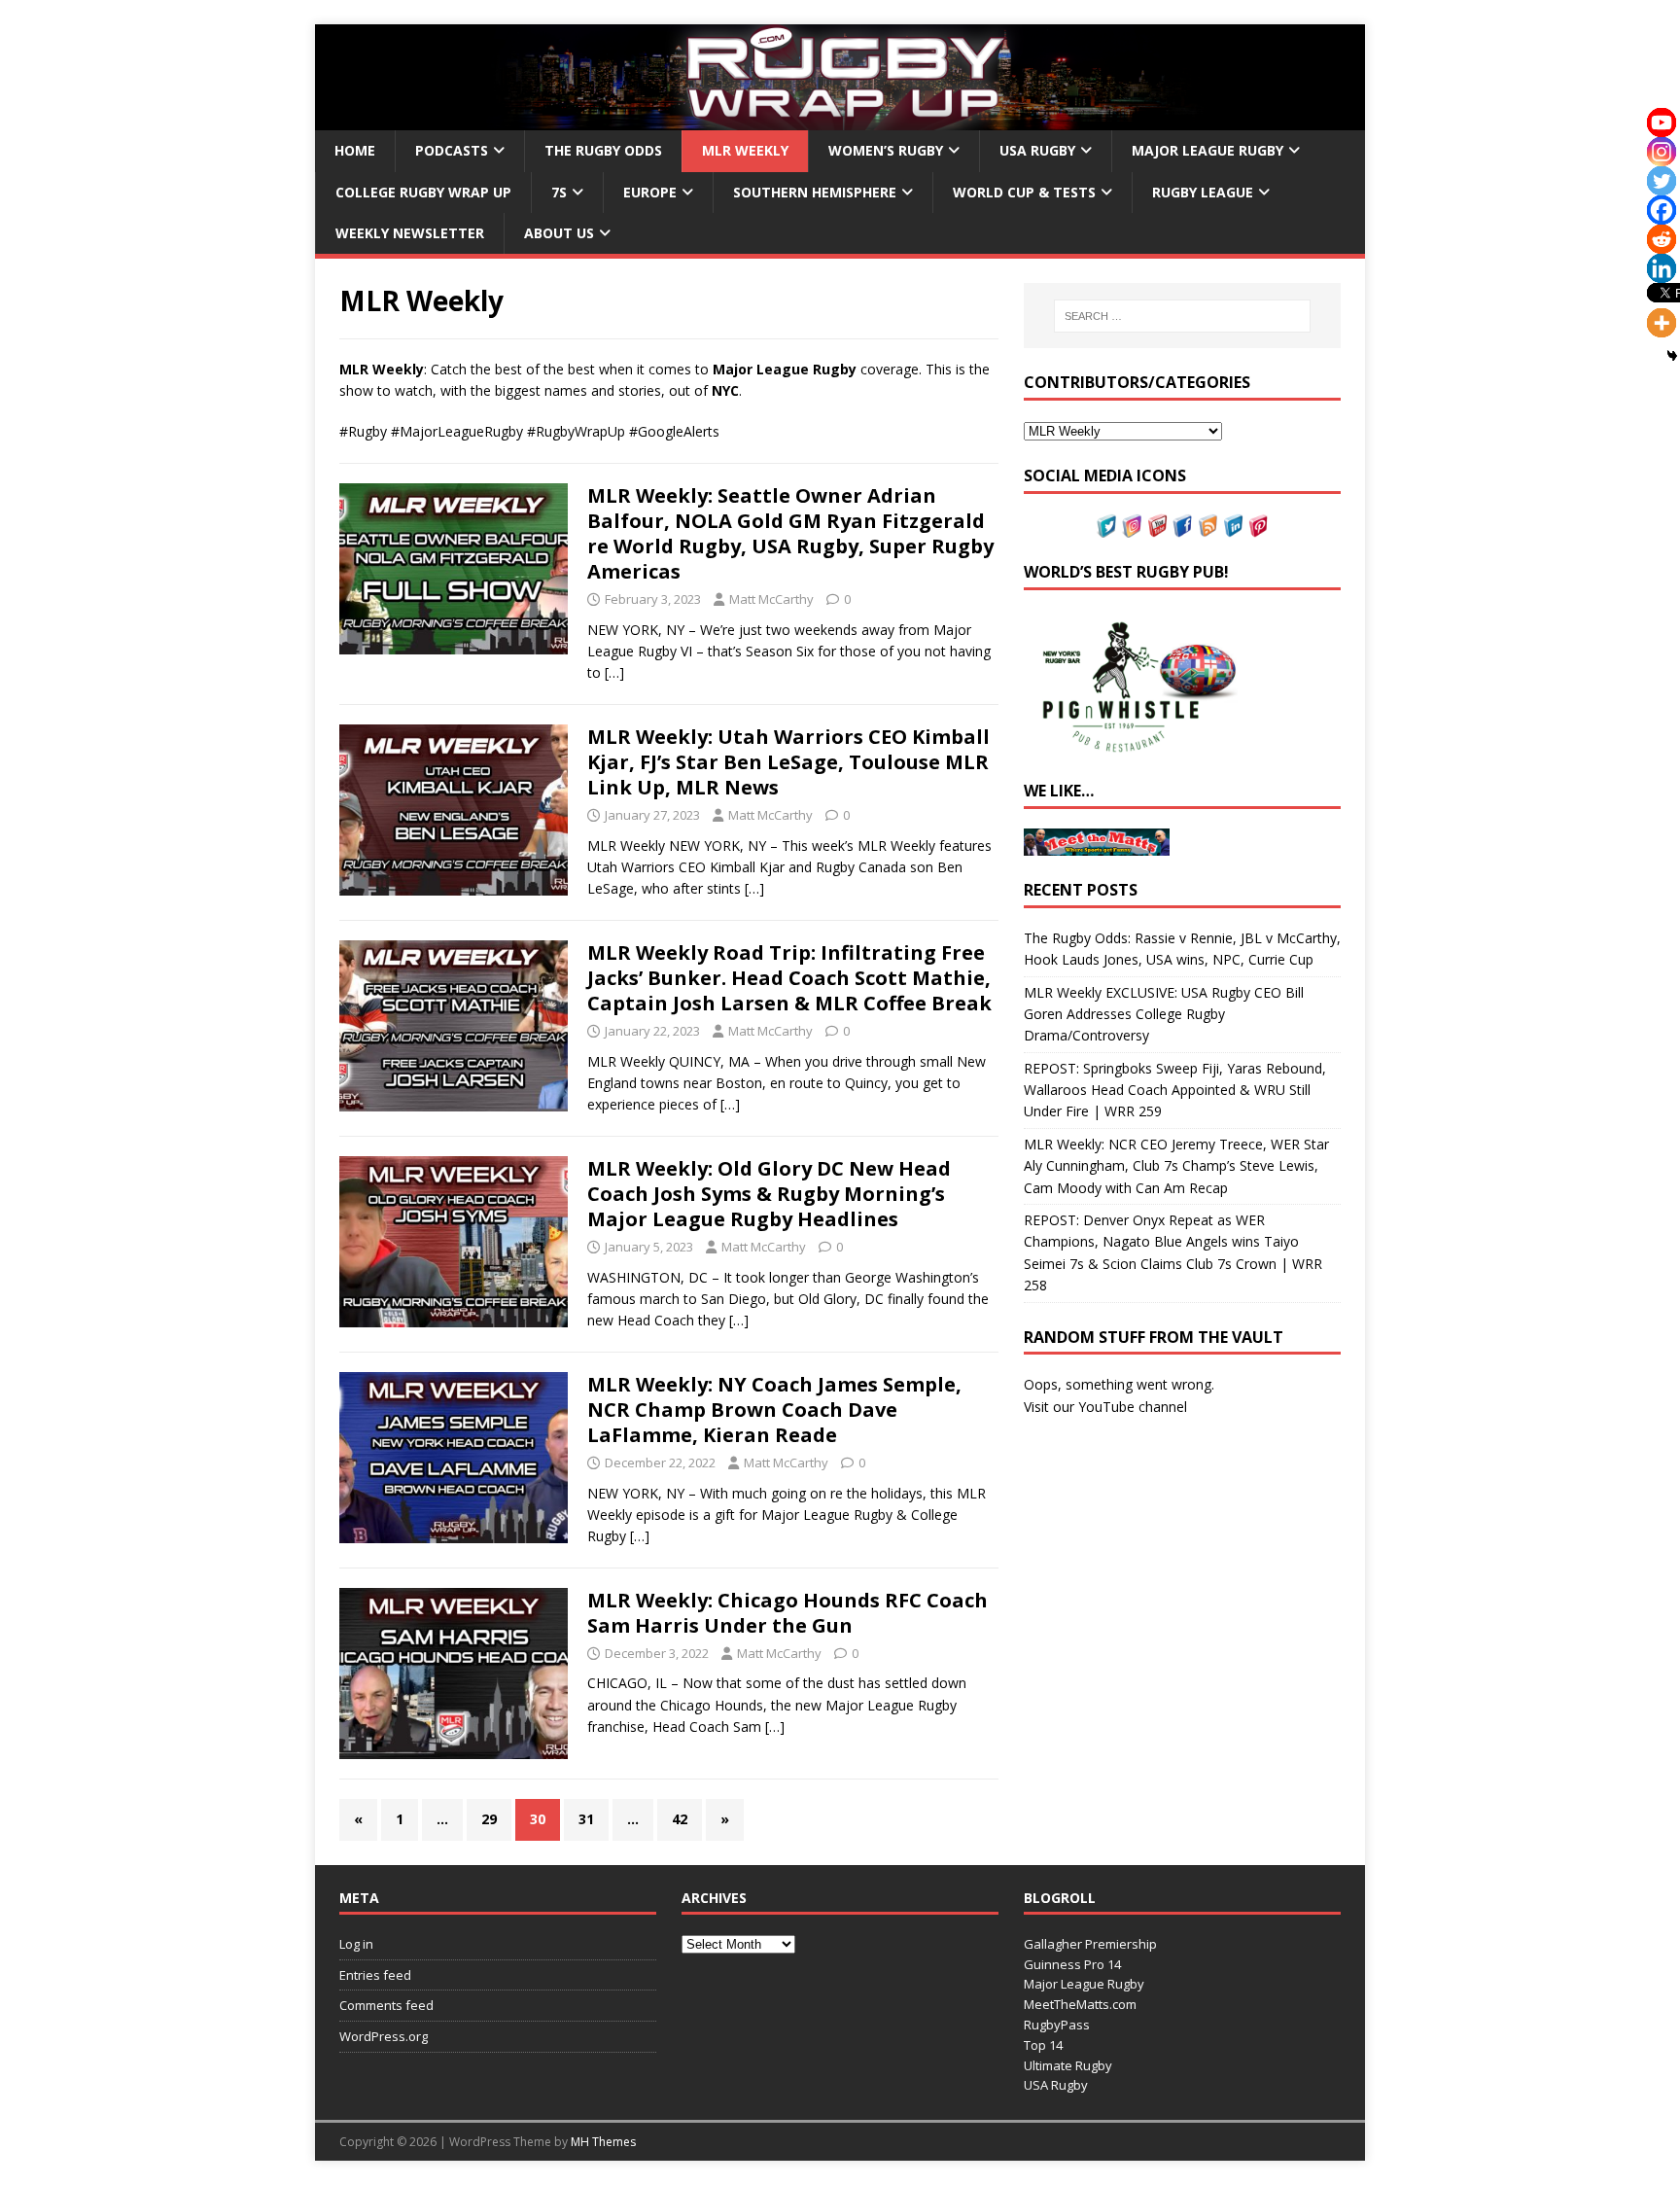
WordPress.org (384, 2036)
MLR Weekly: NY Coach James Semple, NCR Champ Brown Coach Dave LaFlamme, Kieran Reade (774, 1410)
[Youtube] (1662, 123)
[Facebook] (1662, 210)
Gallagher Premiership (1090, 1944)
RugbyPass (1057, 2025)
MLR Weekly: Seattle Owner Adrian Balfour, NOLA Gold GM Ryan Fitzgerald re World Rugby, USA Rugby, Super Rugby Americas (790, 533)
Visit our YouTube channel (1105, 1407)
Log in (356, 1944)
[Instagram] (1662, 152)
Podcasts (452, 150)
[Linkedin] (1662, 268)
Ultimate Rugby (1068, 2065)
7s (559, 192)
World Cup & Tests (1024, 192)
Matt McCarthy (771, 599)
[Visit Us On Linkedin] (1233, 526)
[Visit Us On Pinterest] (1258, 526)
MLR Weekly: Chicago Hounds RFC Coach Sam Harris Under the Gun (787, 1613)
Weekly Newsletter (410, 233)
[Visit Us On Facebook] (1182, 526)
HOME (355, 150)
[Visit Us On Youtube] (1157, 526)
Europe (650, 192)
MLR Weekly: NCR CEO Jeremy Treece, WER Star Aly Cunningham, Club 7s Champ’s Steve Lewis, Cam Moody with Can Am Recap (1176, 1166)
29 (489, 1819)
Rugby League (1203, 192)
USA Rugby (1037, 150)
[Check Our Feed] (1207, 526)
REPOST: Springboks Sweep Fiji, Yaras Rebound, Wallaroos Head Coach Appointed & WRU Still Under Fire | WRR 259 (1175, 1090)
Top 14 (1043, 2045)
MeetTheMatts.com (1080, 2004)
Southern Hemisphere (815, 192)
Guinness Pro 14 (1072, 1964)
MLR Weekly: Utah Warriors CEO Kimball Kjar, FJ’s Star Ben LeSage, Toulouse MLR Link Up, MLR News (788, 762)
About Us (559, 233)
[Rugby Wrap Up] (840, 119)
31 (586, 1819)
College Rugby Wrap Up (423, 192)
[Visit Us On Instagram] (1132, 526)
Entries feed (375, 1975)
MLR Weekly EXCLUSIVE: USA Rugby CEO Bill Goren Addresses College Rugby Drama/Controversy (1164, 1014)
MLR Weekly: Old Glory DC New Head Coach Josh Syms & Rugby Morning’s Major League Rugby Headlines (769, 1194)
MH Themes (603, 2142)
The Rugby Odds (603, 150)
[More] (1662, 323)
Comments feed (386, 2005)
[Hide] (1672, 356)
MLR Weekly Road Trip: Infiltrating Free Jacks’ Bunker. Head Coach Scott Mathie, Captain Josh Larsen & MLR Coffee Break (789, 978)
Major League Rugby (1207, 150)
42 (680, 1819)
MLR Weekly (745, 150)
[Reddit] (1662, 239)
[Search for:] (1182, 316)
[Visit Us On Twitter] (1106, 526)
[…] (614, 672)
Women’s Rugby (886, 150)
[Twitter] (1662, 181)
